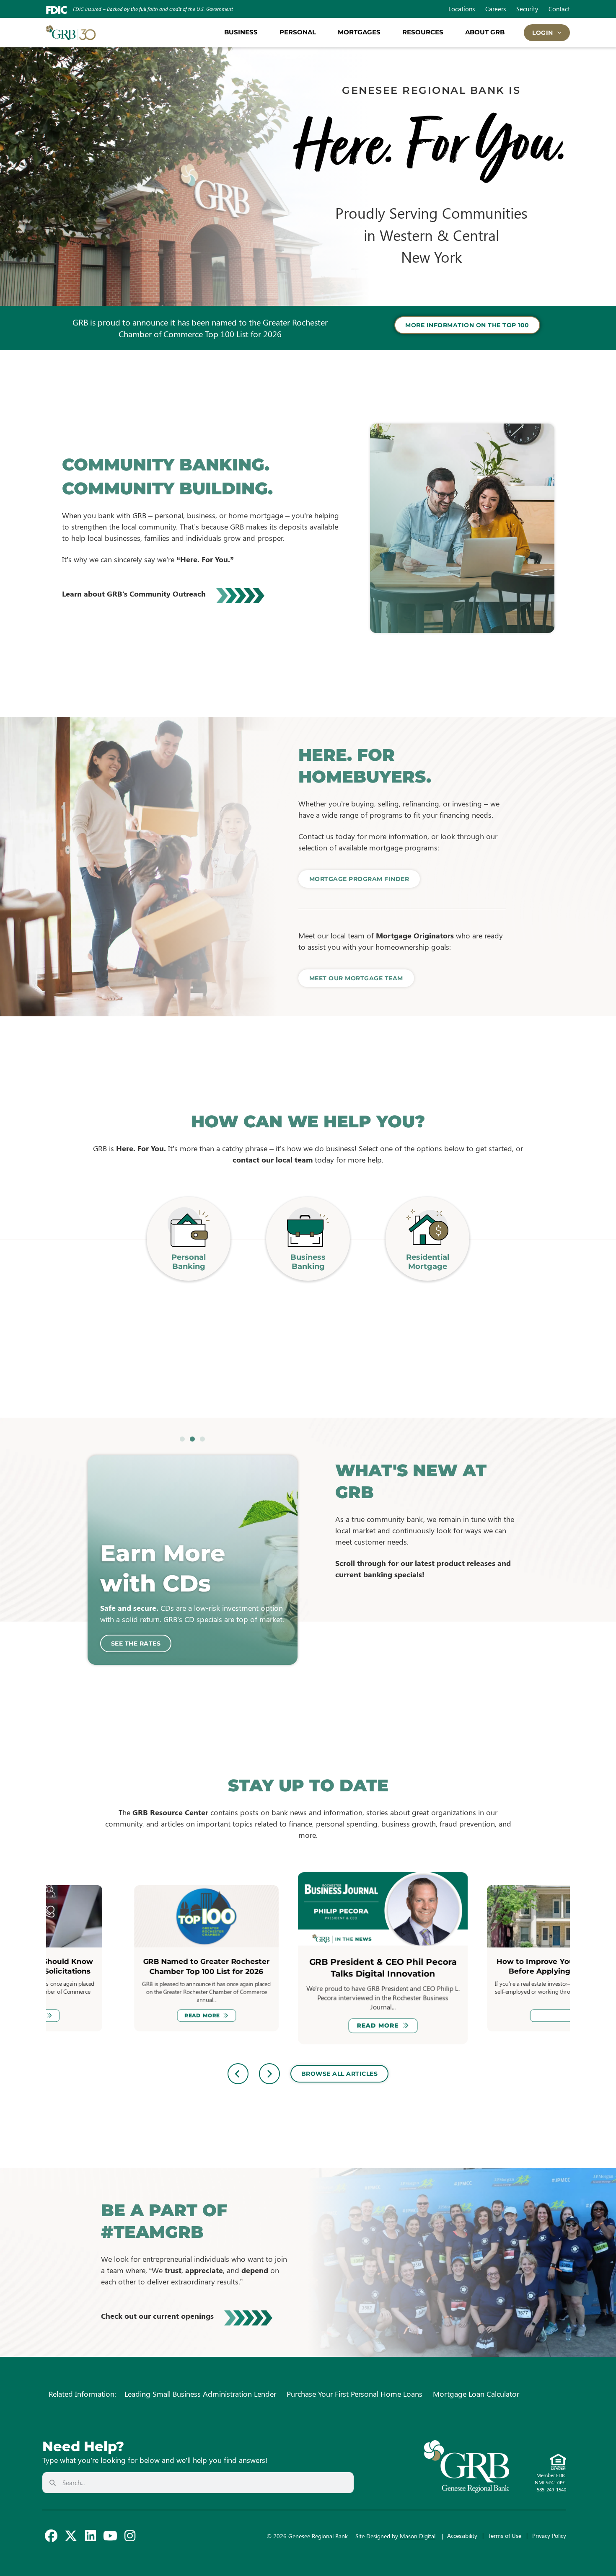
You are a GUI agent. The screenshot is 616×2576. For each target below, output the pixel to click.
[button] (182, 1439)
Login (543, 33)
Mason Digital (418, 2536)
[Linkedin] (91, 2536)
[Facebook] (51, 2536)
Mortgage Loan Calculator (476, 2394)
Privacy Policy (549, 2536)
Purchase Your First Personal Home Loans (355, 2394)
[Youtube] (110, 2536)
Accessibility (462, 2536)
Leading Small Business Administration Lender (200, 2394)
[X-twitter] (71, 2536)
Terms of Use (505, 2536)
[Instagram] (130, 2536)
